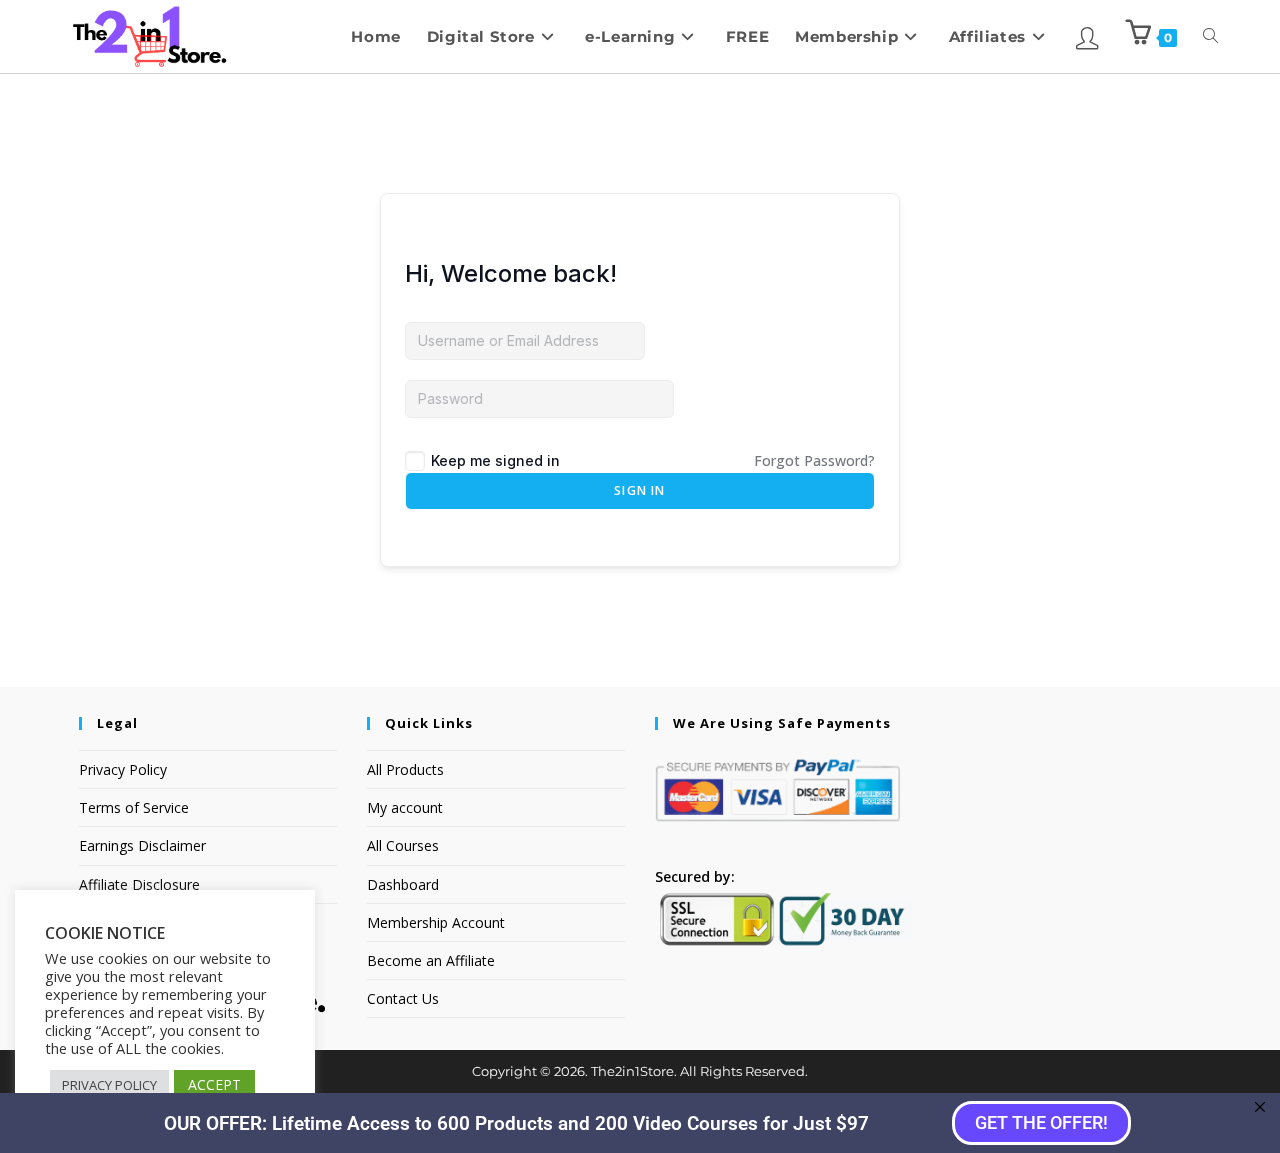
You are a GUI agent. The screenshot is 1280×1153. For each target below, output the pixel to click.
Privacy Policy (123, 769)
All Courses (403, 845)
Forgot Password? (814, 460)
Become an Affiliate (431, 960)
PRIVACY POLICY (109, 1085)
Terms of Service (134, 807)
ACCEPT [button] (214, 1084)
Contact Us (403, 998)
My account (405, 807)
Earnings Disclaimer (142, 845)
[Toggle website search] (1210, 36)
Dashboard (403, 884)
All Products (405, 769)
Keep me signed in (495, 460)
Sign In (639, 490)
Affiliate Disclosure (139, 884)
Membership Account (436, 922)
